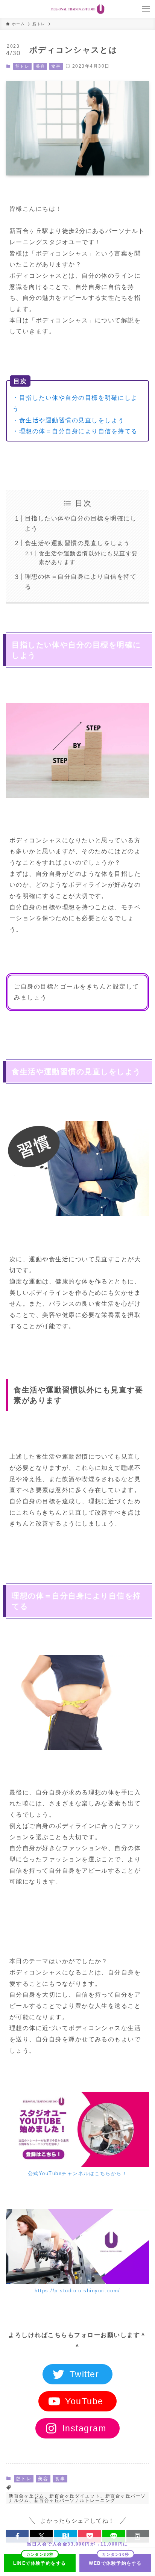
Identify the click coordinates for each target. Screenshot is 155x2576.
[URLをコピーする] (138, 2536)
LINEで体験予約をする (40, 2563)
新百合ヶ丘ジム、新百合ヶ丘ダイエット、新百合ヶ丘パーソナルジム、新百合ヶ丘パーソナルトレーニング (77, 2498)
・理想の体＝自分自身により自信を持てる (75, 431)
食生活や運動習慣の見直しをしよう (77, 543)
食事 (56, 66)
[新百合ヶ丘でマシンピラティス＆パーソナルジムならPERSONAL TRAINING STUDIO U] (77, 9)
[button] (17, 2536)
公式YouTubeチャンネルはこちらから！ (77, 2173)
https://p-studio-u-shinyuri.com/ (77, 2291)
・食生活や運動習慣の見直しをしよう (68, 420)
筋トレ (22, 66)
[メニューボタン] (146, 9)
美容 (40, 66)
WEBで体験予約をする (115, 2563)
